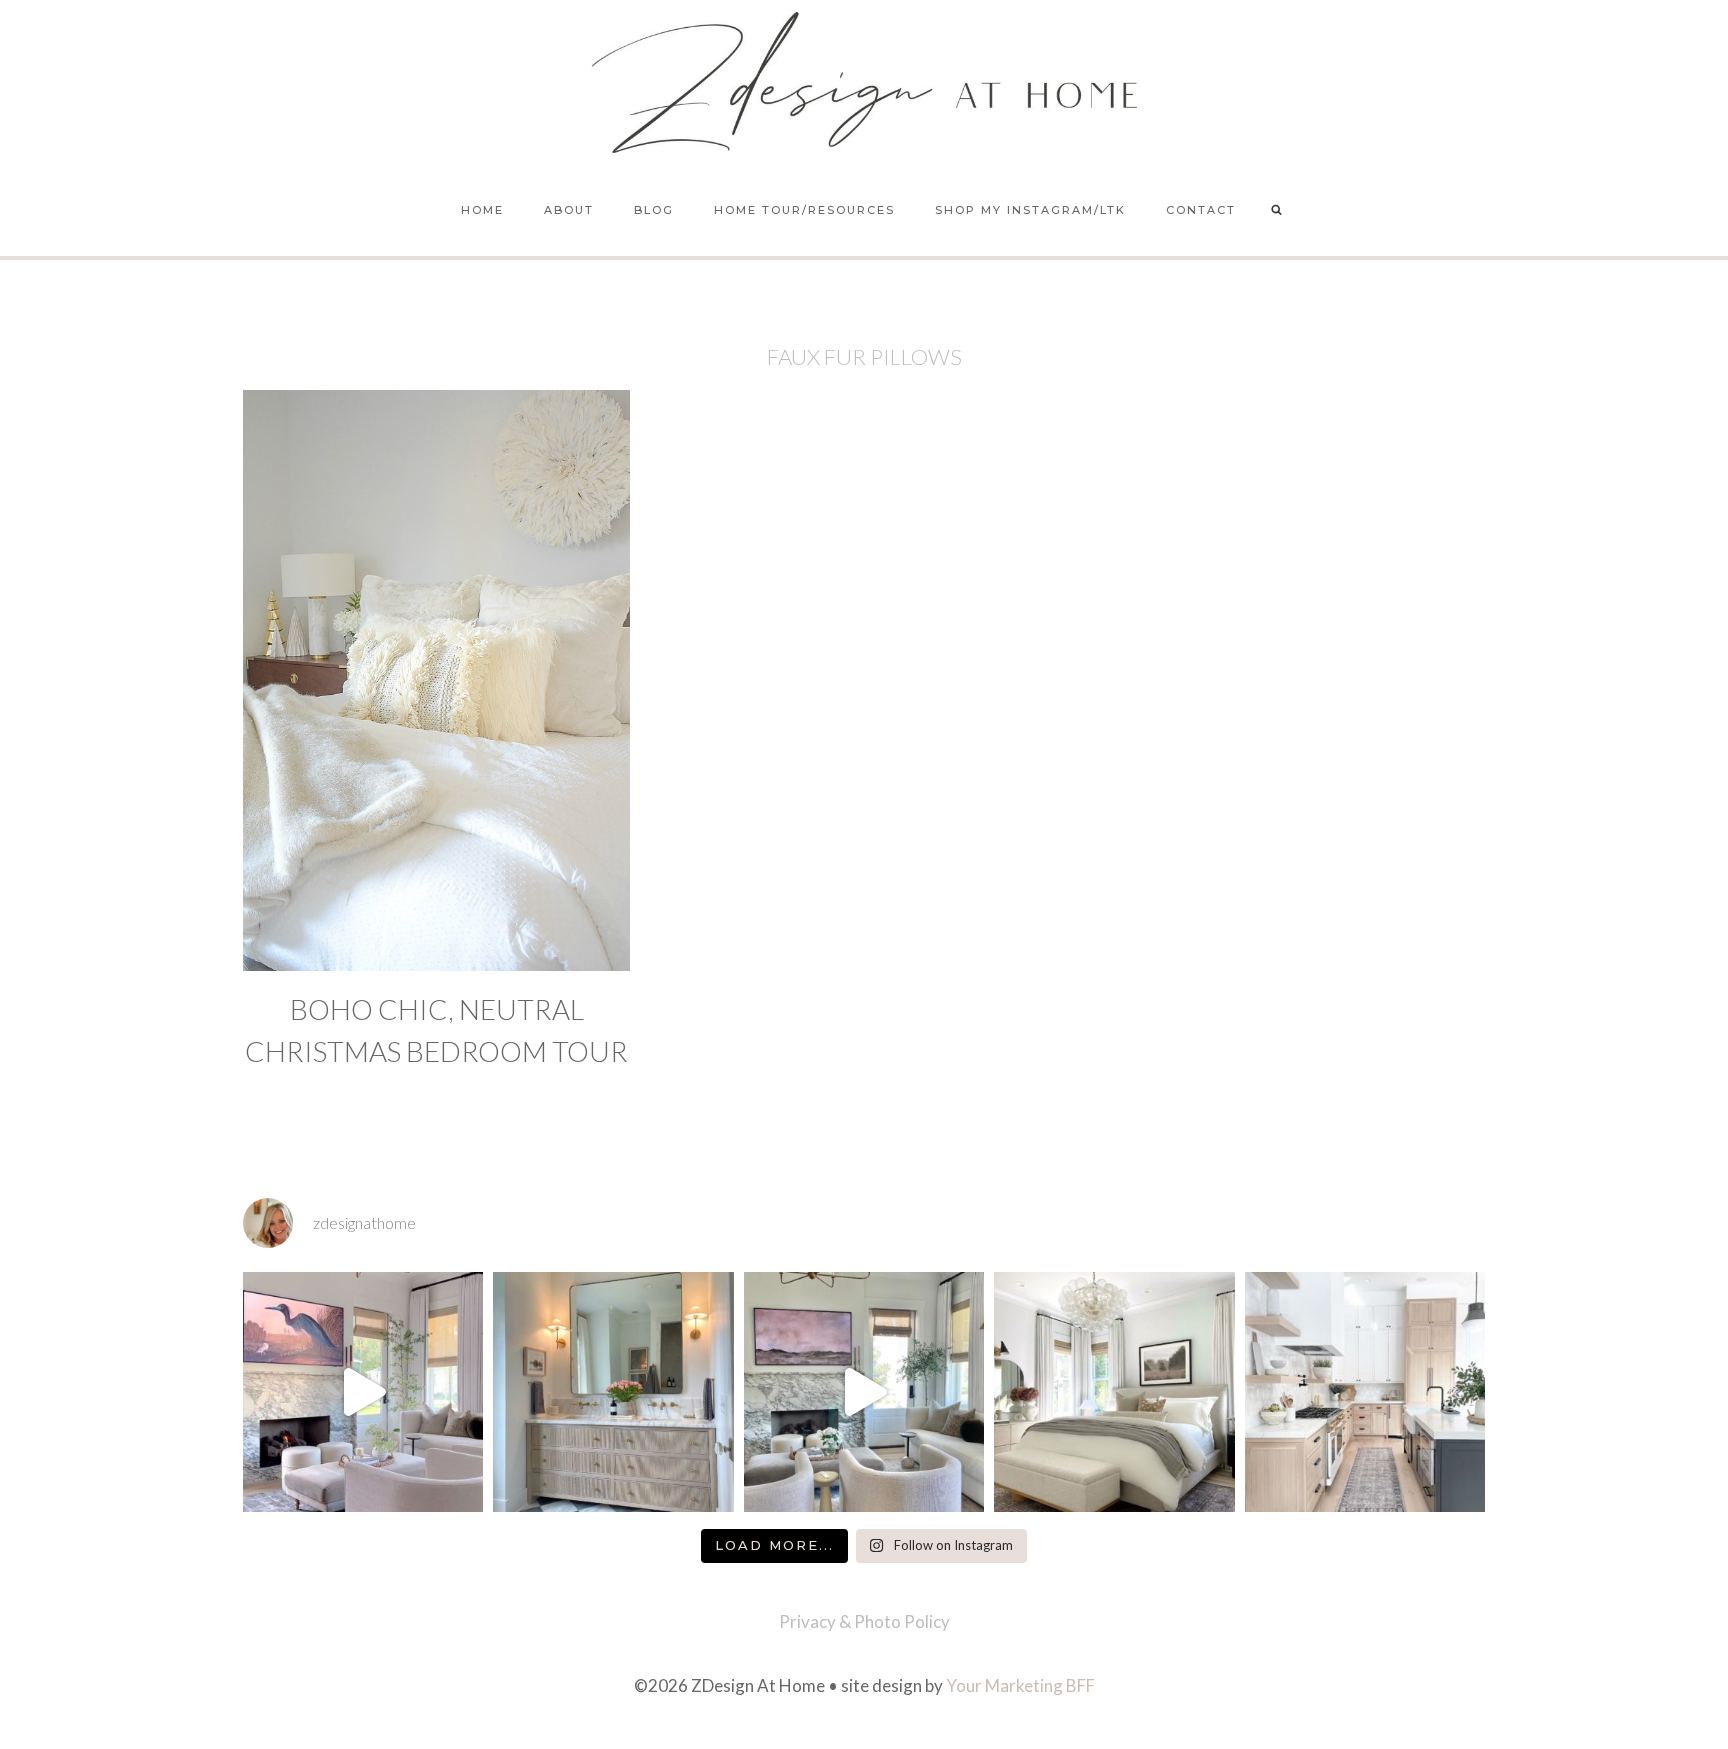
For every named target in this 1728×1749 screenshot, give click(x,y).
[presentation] (436, 680)
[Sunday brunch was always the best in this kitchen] (1365, 1392)
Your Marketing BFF (1020, 1685)
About (569, 210)
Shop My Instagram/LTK (1030, 210)
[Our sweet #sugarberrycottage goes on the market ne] (864, 1392)
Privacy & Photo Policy (864, 1621)
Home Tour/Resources (804, 210)
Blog (654, 210)
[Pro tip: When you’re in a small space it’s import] (1114, 1392)
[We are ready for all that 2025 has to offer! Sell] (363, 1392)
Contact (1201, 210)
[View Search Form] (1277, 211)
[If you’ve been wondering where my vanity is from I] (613, 1392)
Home (482, 210)
